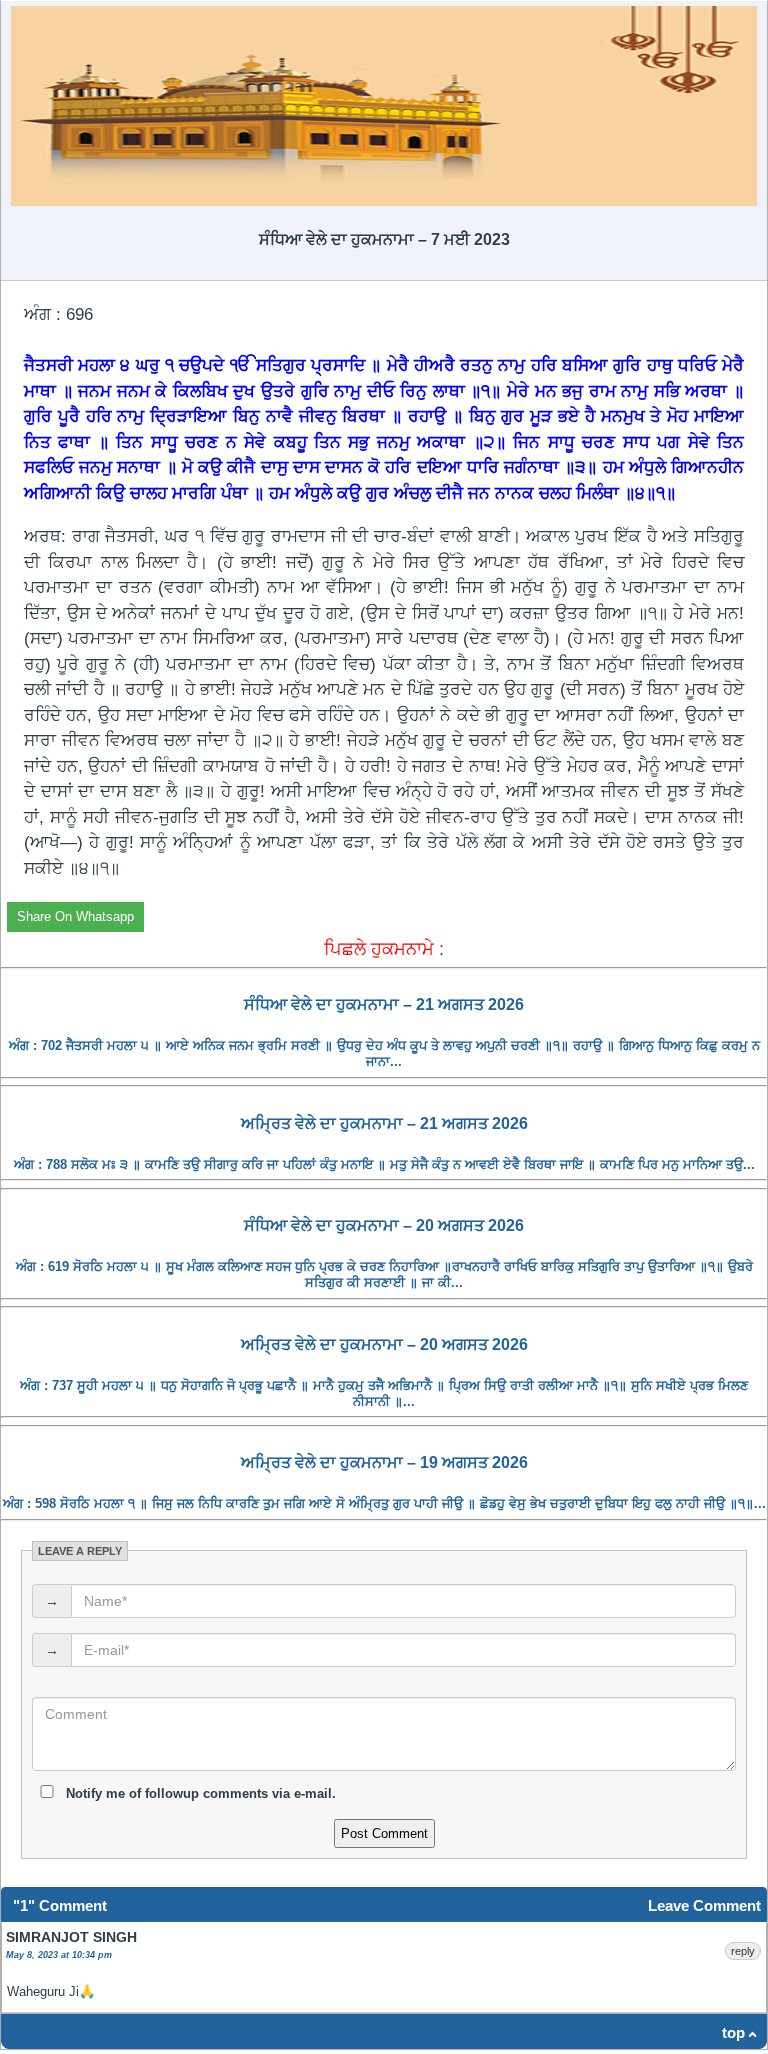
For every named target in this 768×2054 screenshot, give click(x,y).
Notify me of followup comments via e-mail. (199, 1793)
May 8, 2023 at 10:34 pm (59, 1955)
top (733, 2032)
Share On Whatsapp (75, 916)
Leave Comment (704, 1905)
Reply (743, 1951)
